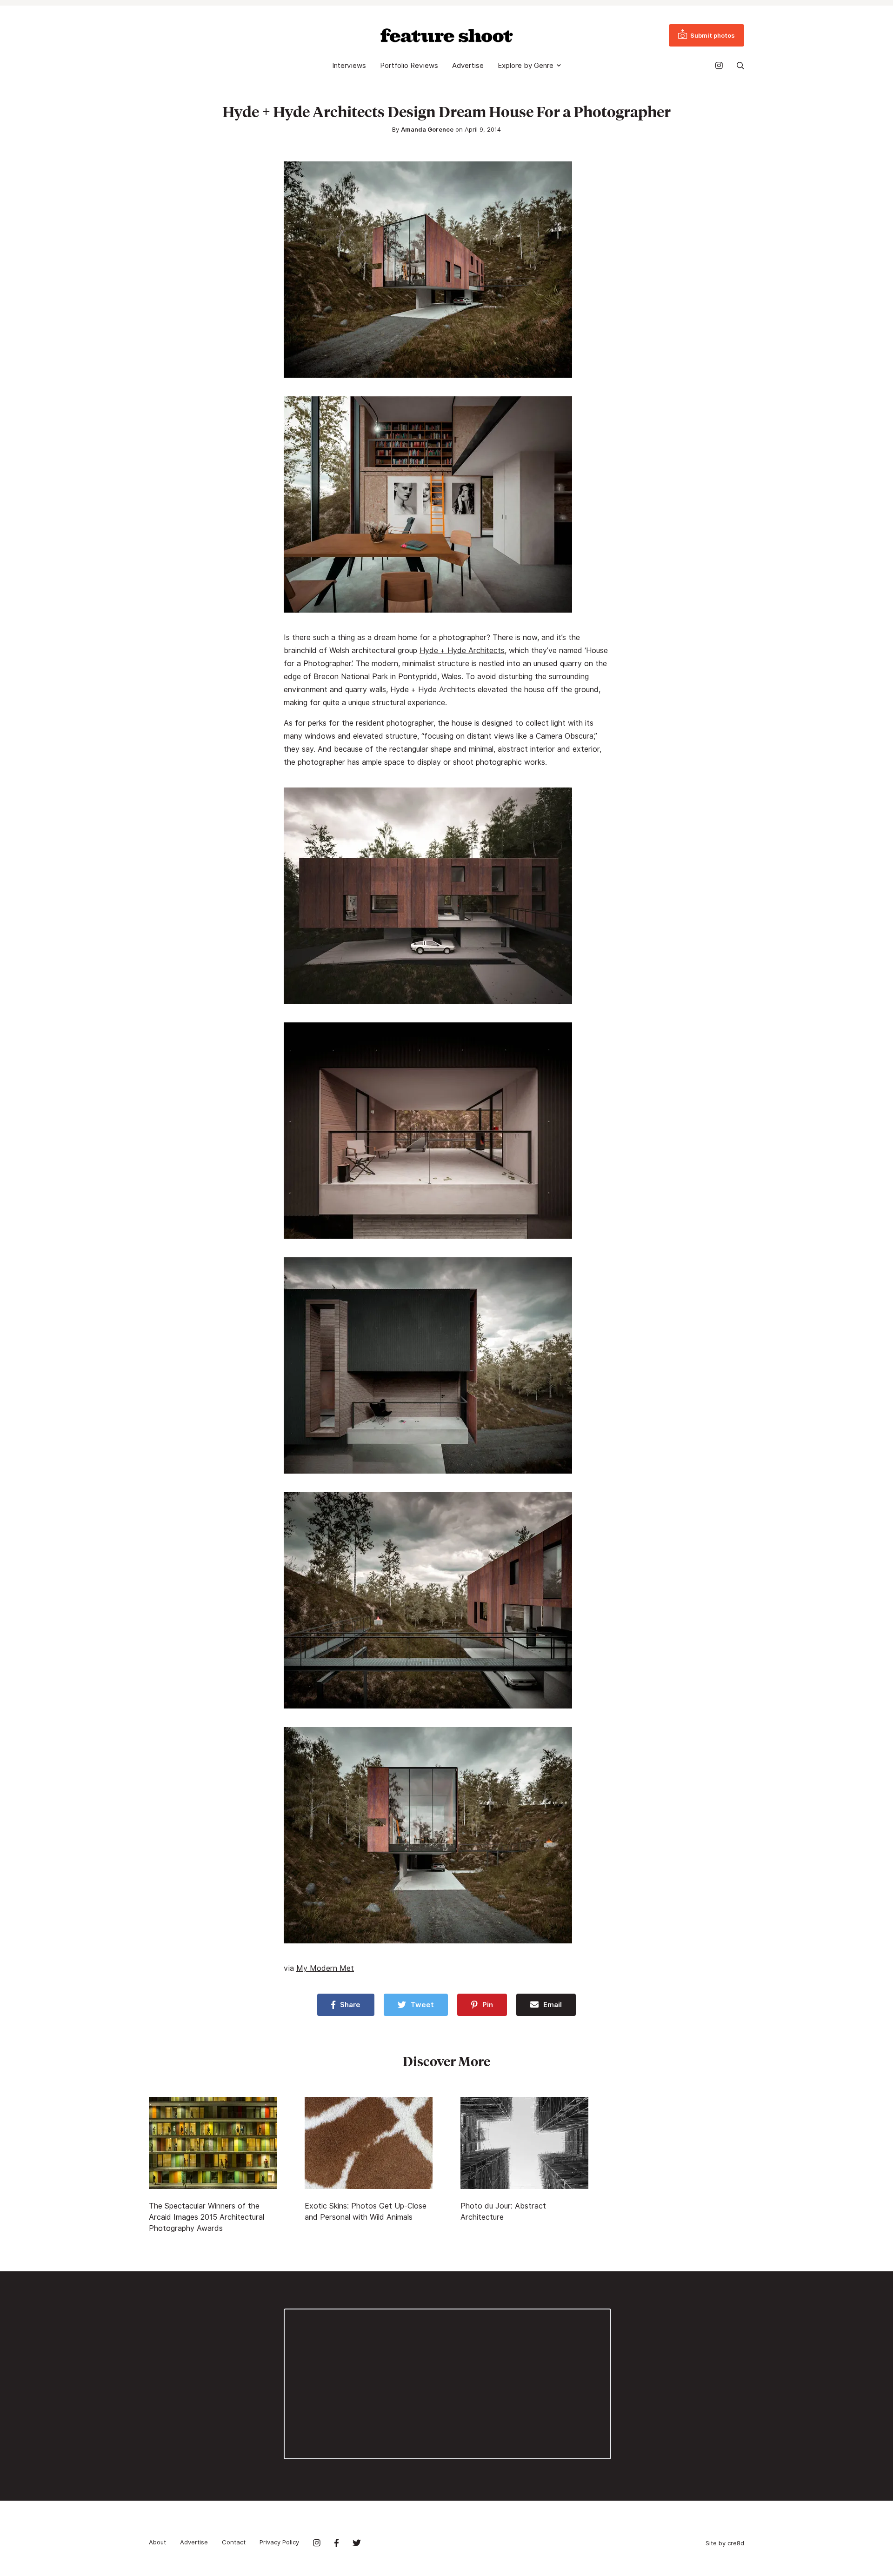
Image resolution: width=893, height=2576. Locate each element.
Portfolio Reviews (409, 66)
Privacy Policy (279, 2542)
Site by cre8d (725, 2543)
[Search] (740, 66)
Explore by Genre (526, 66)
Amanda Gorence (427, 129)
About (157, 2542)
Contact (234, 2542)
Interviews (349, 66)
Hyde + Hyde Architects (462, 651)
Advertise (468, 66)
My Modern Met (325, 1968)
